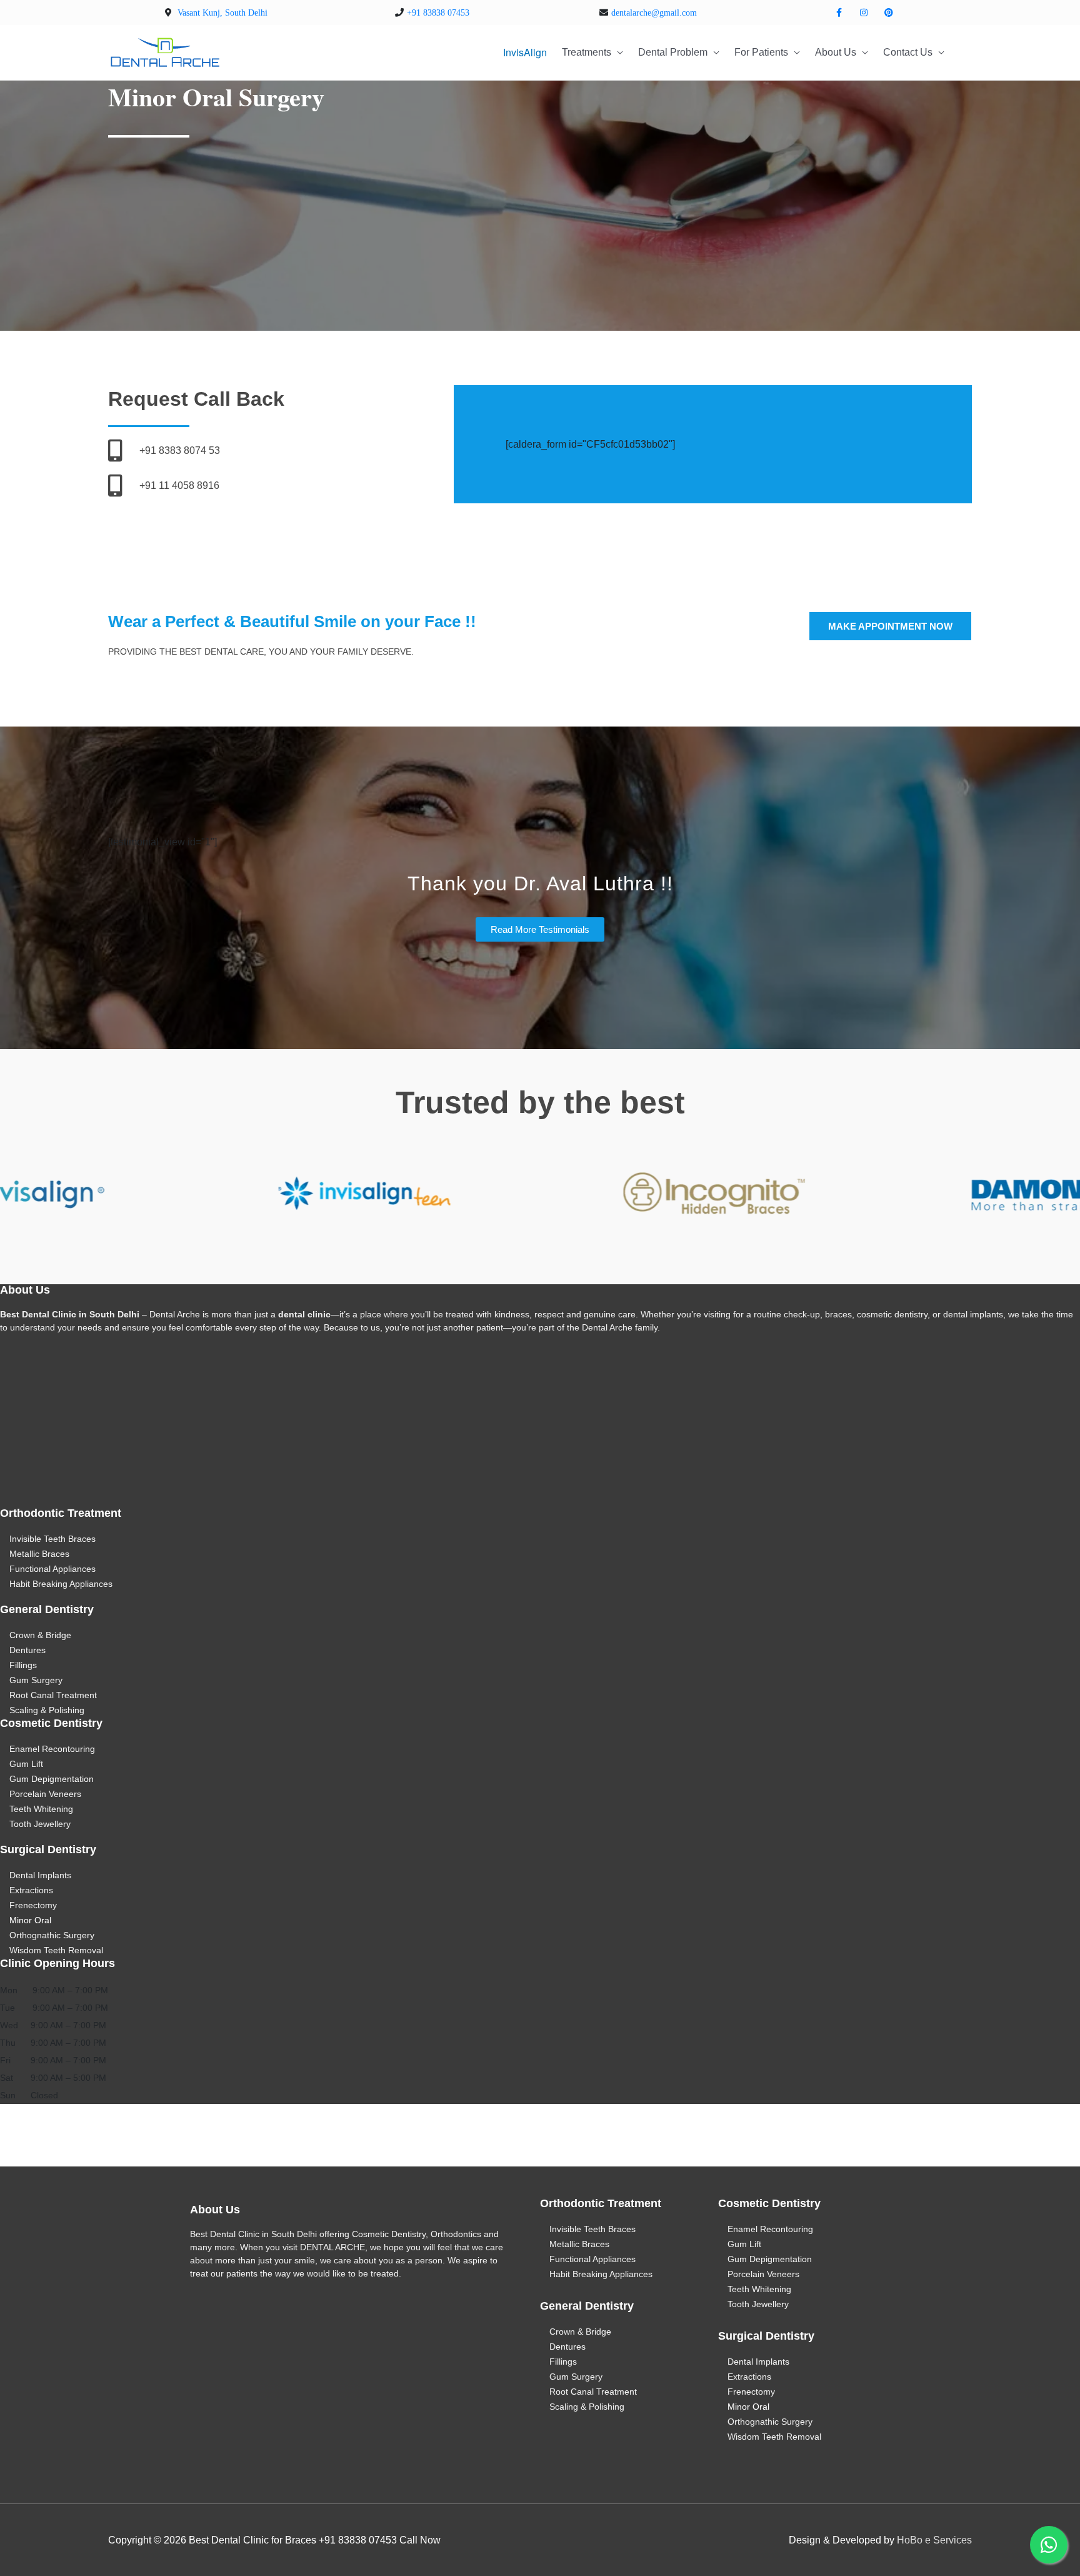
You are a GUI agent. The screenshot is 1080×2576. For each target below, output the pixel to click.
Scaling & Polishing (47, 1710)
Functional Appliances (52, 1569)
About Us (836, 52)
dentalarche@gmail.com (654, 13)
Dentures (27, 1650)
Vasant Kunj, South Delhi (222, 13)
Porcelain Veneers (45, 1794)
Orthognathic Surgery (52, 1935)
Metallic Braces (39, 1554)
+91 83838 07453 (438, 13)
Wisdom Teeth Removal (56, 1950)
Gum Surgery (36, 1680)
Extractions (31, 1890)
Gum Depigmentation (52, 1779)
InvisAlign (525, 52)
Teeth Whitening (41, 1809)
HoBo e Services (934, 2540)
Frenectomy (33, 1905)
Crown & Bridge (40, 1635)
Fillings (23, 1665)
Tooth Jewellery (40, 1824)
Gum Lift (26, 1764)
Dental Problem (673, 52)
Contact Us (908, 52)
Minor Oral (30, 1920)
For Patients (761, 52)
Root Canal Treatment (53, 1695)
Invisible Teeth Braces (52, 1539)
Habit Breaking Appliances (61, 1584)
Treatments (587, 52)
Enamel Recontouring (52, 1749)
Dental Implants (40, 1875)
